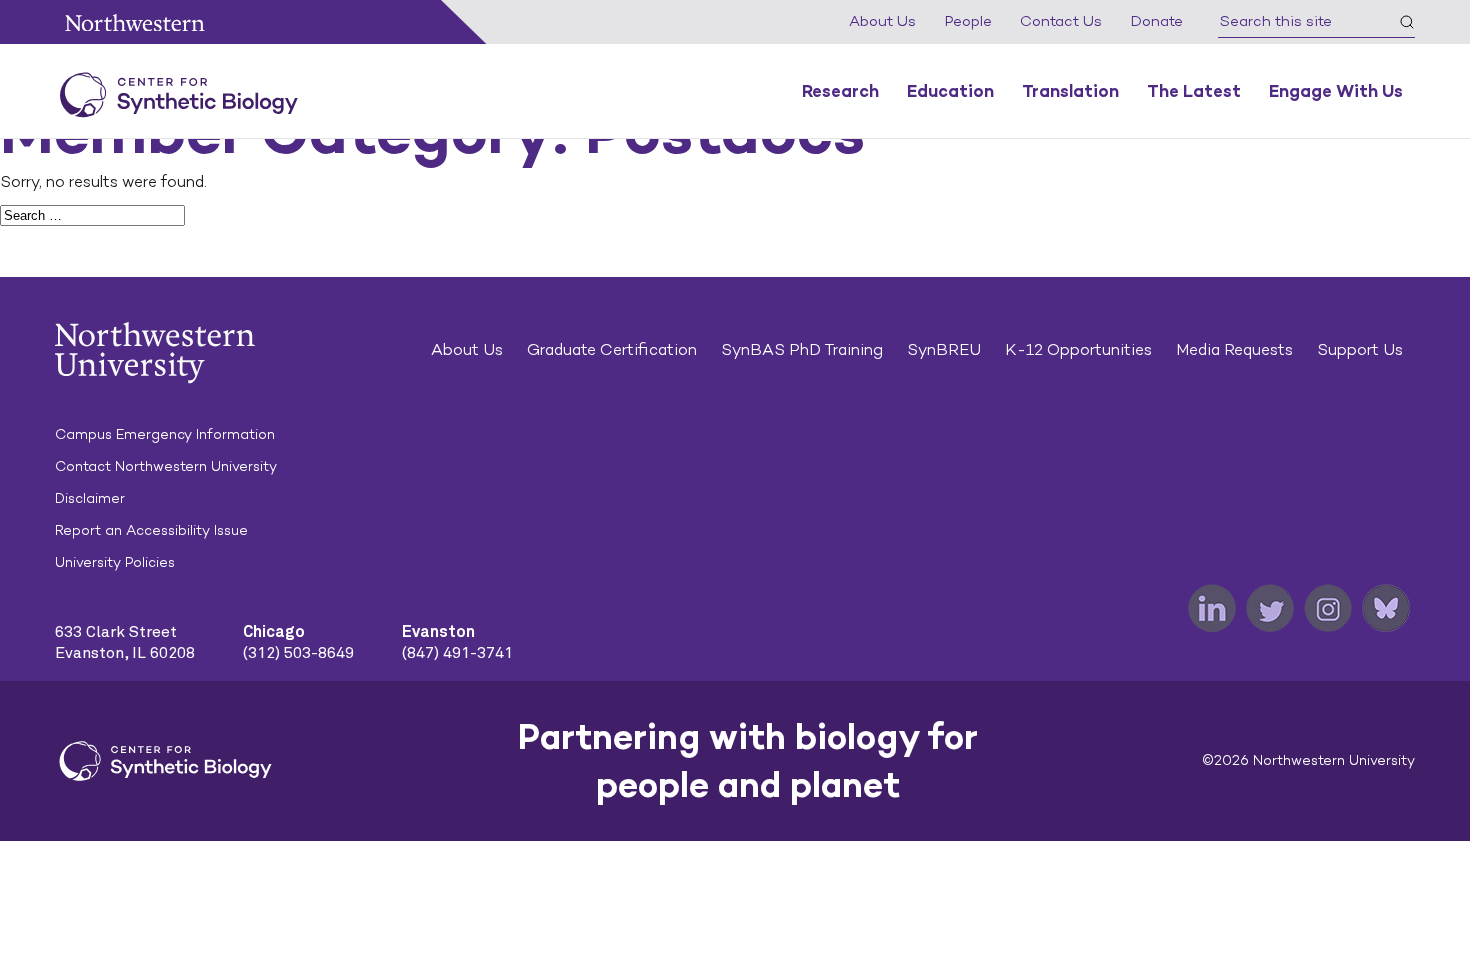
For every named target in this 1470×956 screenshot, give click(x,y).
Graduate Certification (612, 349)
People (968, 21)
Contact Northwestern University (166, 466)
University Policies (115, 562)
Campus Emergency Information (165, 434)
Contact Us (1061, 21)
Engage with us (1336, 91)
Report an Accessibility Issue (151, 530)
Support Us (1360, 349)
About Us (882, 21)
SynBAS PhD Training (802, 349)
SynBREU (944, 349)
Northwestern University (135, 22)
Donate (1156, 21)
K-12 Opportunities (1078, 349)
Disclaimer (90, 498)
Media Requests (1234, 349)
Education (950, 91)
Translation (1070, 91)
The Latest (1194, 91)
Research (840, 91)
